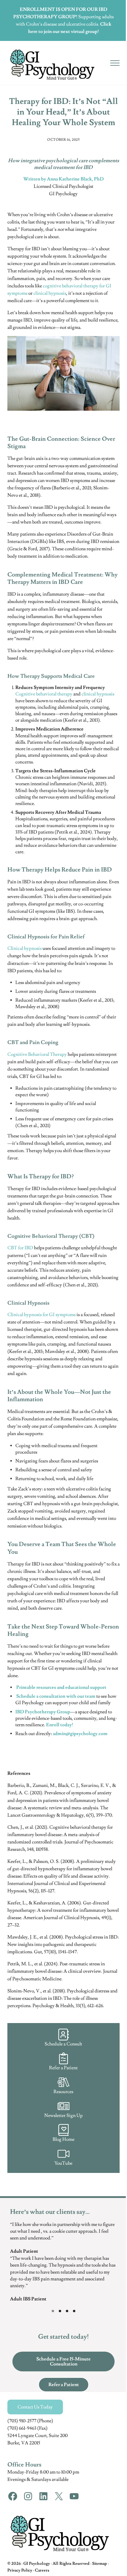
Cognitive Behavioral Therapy (37, 1054)
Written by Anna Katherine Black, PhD (63, 179)
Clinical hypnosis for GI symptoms (41, 1315)
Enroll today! (60, 1725)
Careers (42, 2570)
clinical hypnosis (50, 293)
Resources (63, 2092)
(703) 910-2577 (22, 2421)
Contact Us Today (35, 2407)
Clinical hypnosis (25, 948)
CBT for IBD (20, 1248)
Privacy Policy (20, 2570)
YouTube (63, 2163)
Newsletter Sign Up (63, 2116)
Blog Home (63, 2139)
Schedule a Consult (63, 2044)
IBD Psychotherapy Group (43, 1712)
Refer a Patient (63, 2068)
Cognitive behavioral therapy (44, 694)
